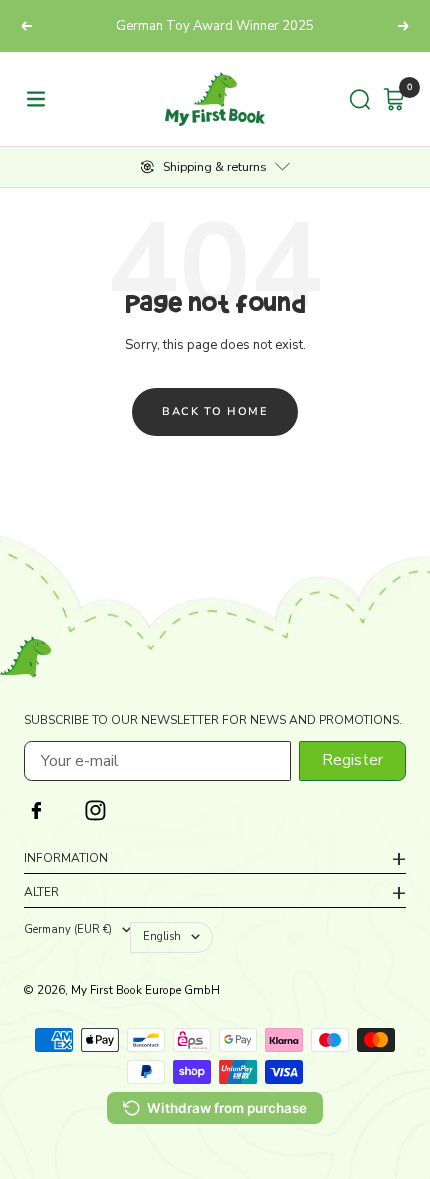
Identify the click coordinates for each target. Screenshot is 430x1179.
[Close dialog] (415, 485)
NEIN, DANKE (322, 659)
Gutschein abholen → (322, 624)
